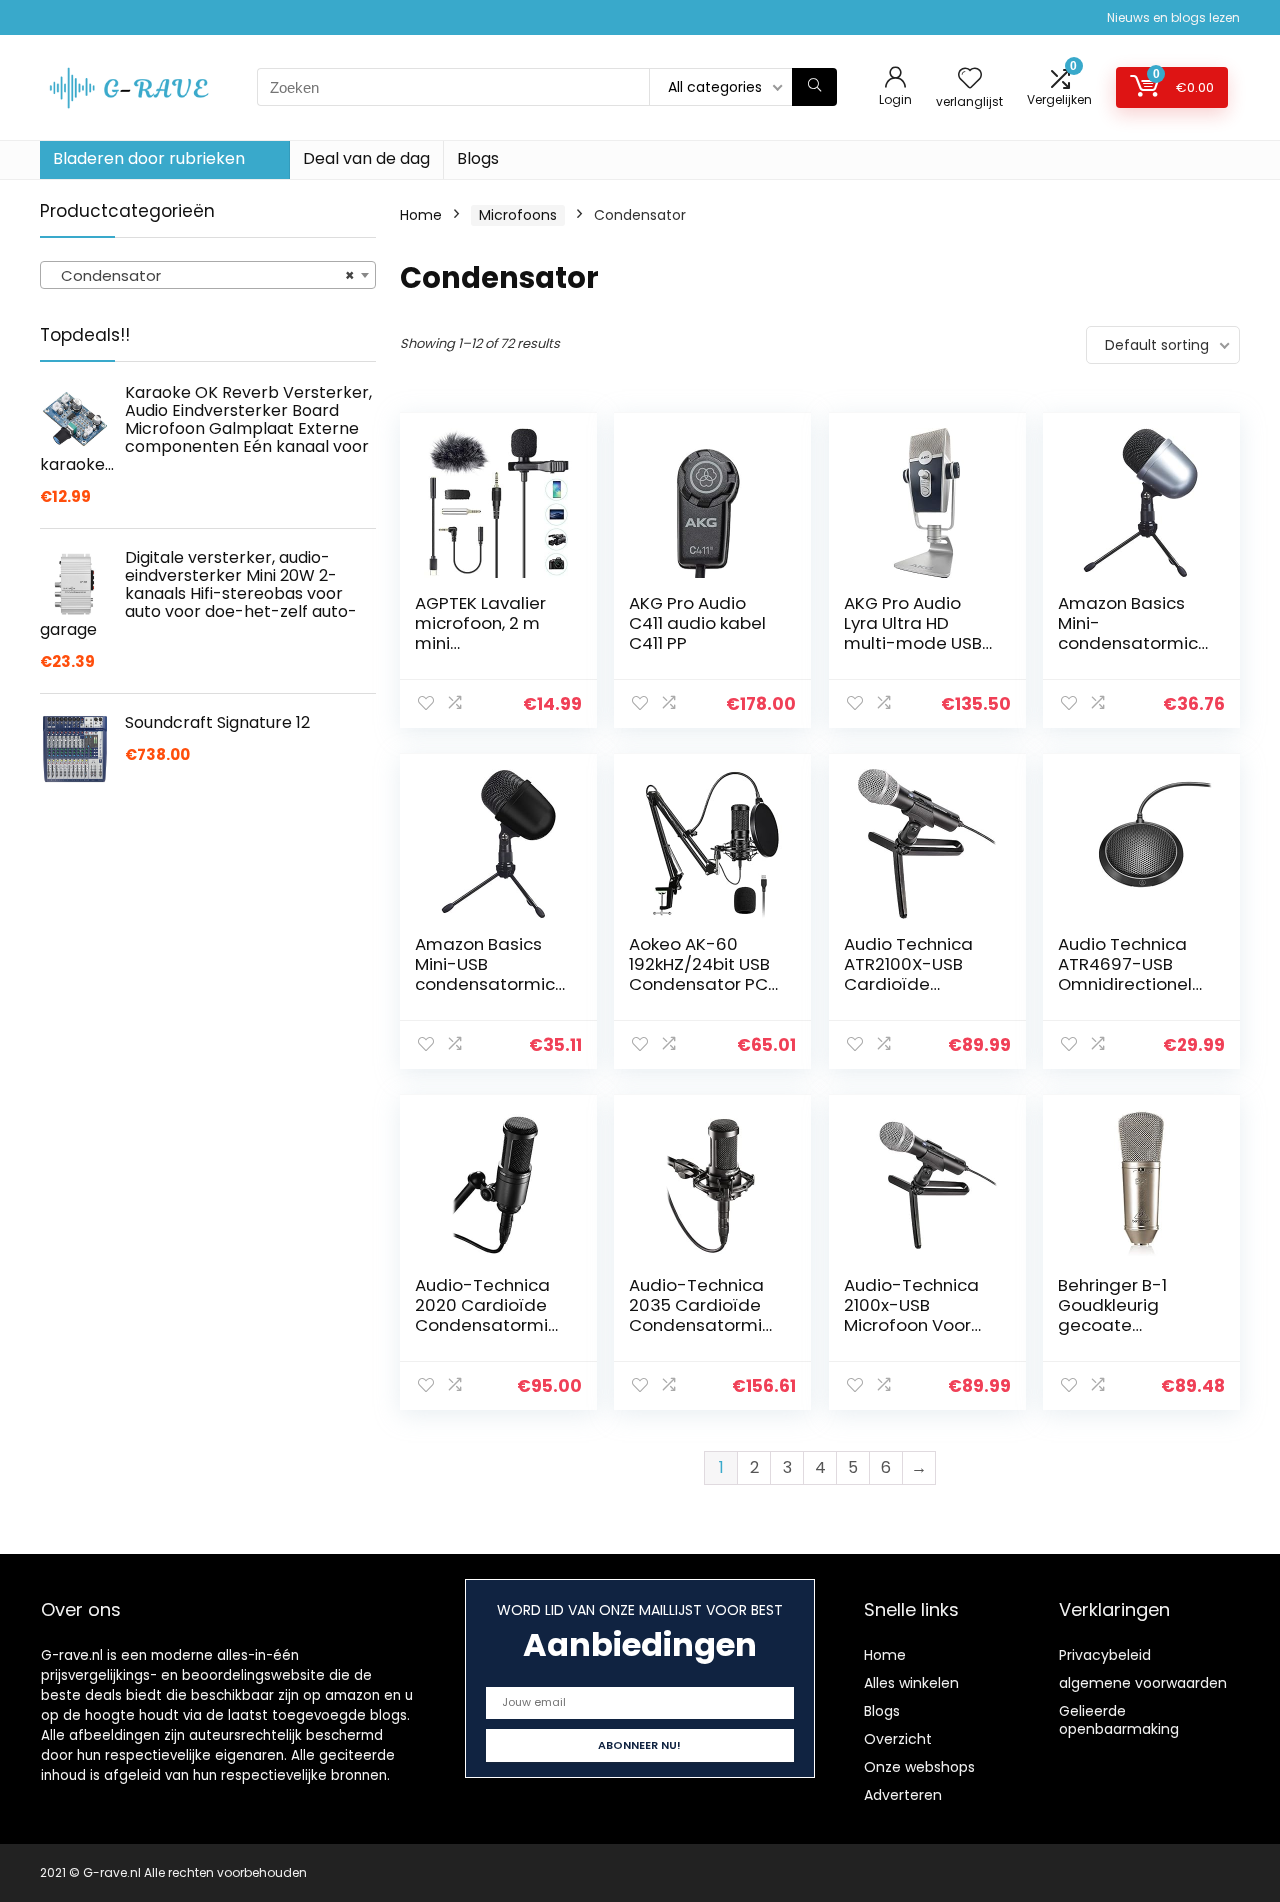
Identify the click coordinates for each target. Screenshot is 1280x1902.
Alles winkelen (911, 1683)
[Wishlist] (970, 79)
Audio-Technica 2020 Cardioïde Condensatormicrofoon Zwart (489, 1315)
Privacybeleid (1105, 1655)
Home (421, 215)
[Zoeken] (814, 87)
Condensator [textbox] (202, 275)
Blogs (478, 158)
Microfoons (518, 215)
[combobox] (208, 275)
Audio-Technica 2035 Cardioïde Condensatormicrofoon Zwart (703, 1315)
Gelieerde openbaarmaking (1119, 1720)
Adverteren (903, 1795)
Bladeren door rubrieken (149, 158)
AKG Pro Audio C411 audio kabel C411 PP (697, 623)
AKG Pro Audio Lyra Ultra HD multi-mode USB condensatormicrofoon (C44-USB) (917, 643)
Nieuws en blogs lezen (1173, 17)
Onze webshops (919, 1767)
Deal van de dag (366, 158)
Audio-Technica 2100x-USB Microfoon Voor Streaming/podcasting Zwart (914, 1325)
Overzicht (898, 1739)
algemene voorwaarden (1143, 1683)
